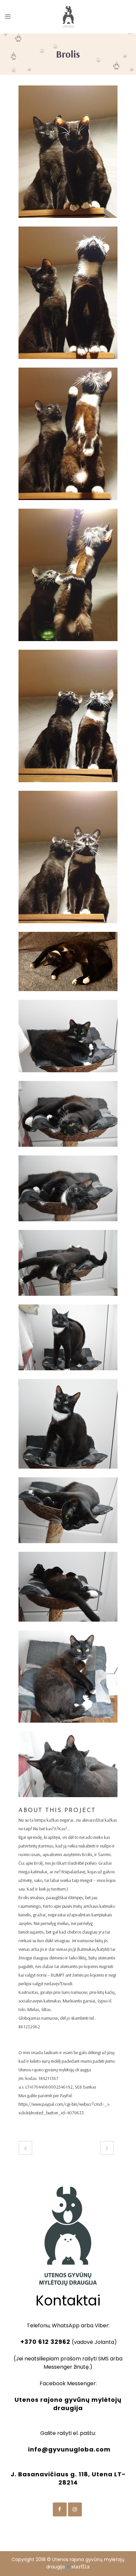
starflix (81, 2567)
